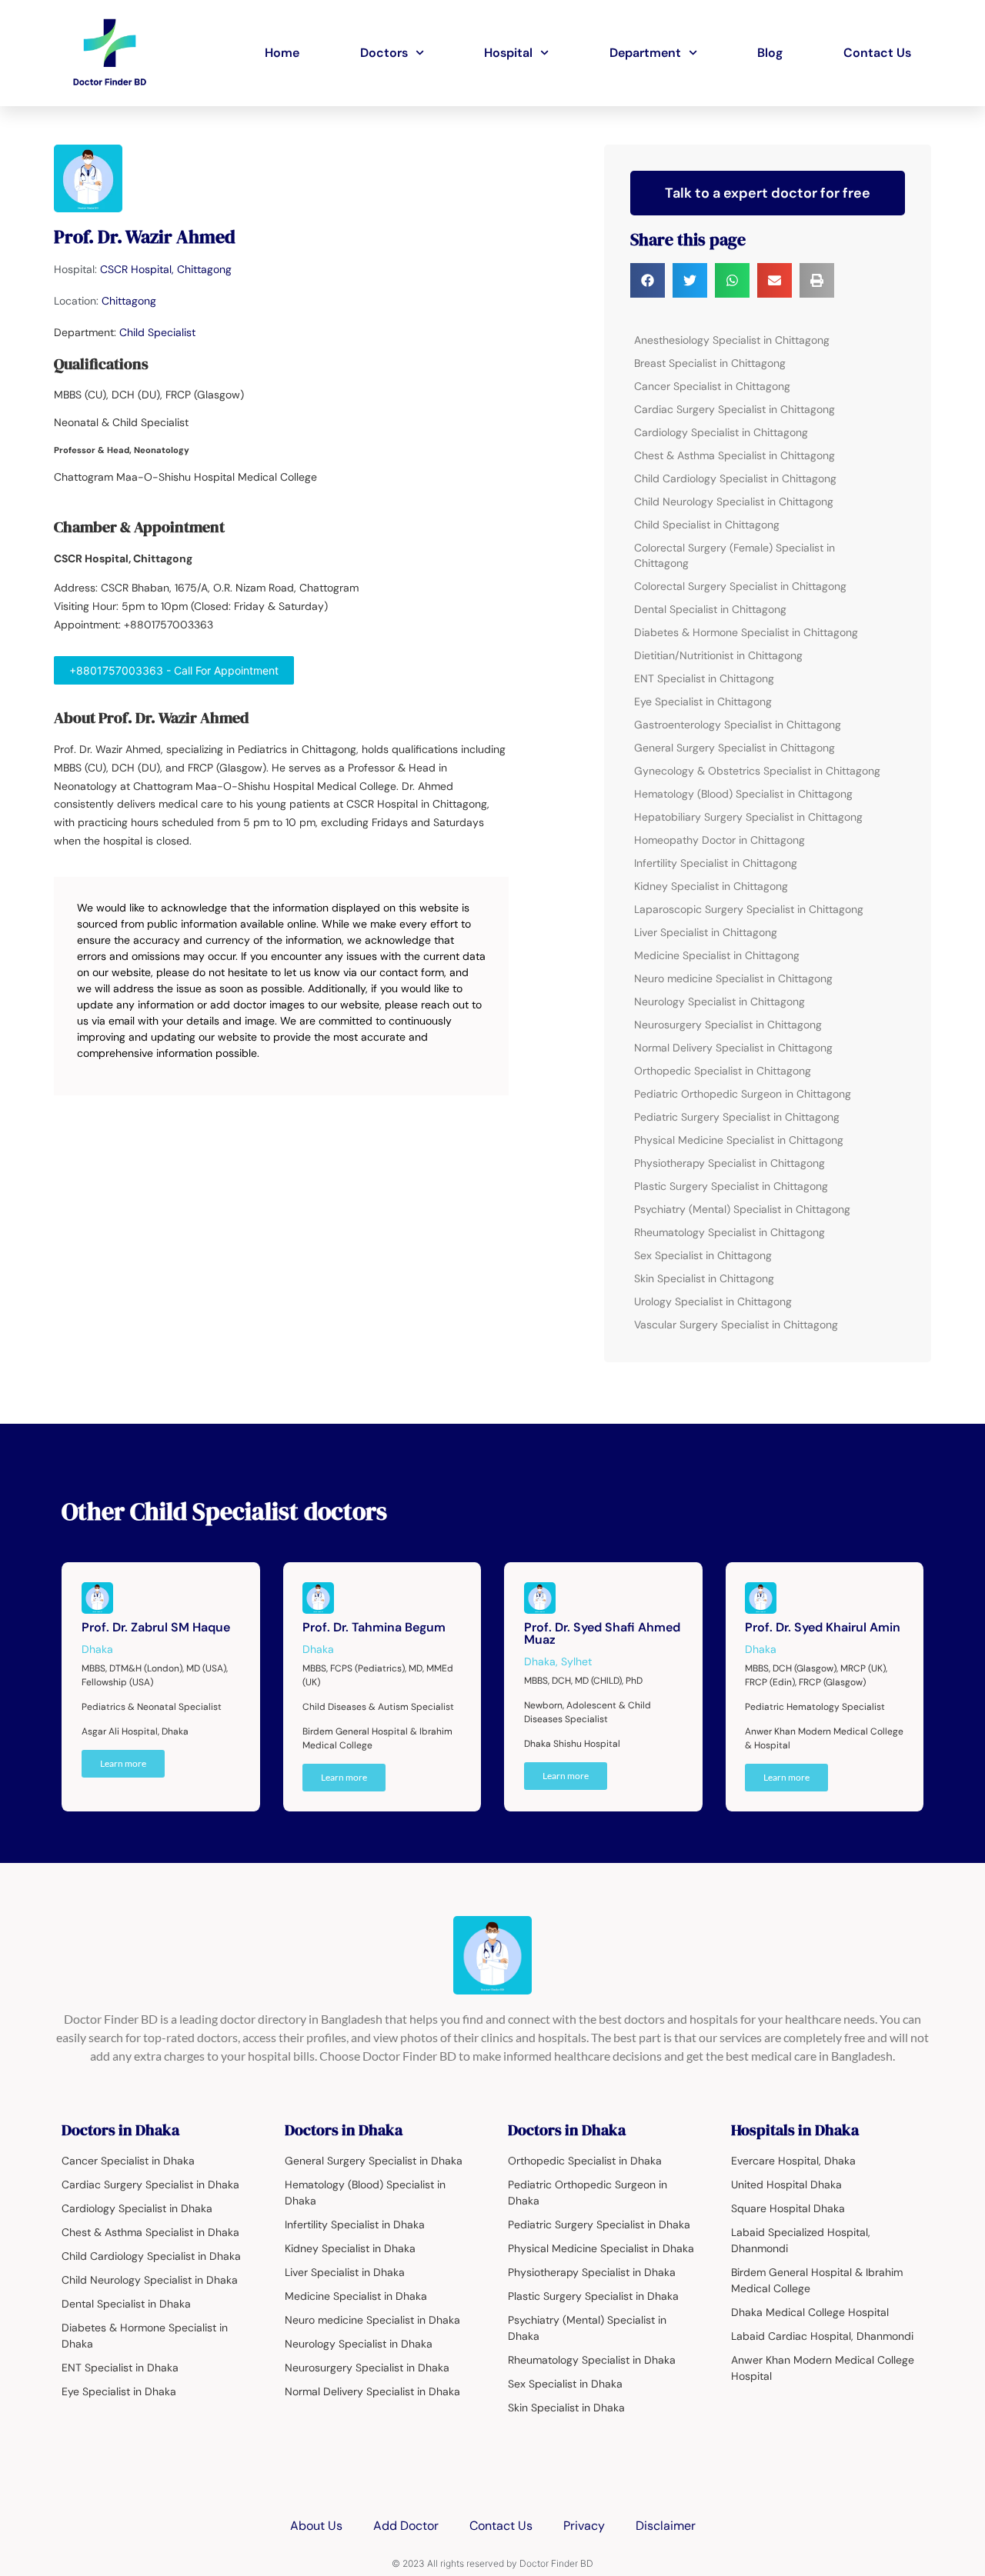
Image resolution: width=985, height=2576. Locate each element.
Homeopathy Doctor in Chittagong (720, 840)
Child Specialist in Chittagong (707, 525)
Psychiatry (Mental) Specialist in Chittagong (742, 1209)
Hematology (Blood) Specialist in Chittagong (743, 794)
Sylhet (576, 1661)
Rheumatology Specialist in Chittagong (730, 1232)
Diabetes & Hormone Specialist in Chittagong (746, 632)
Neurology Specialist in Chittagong (720, 1001)
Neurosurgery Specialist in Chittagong (728, 1025)
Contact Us (877, 53)
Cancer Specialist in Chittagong (712, 386)
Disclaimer (666, 2526)
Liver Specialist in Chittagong (706, 932)
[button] (648, 280)
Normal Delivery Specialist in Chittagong (733, 1048)
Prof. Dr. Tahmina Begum (374, 1627)
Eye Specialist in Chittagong (703, 701)
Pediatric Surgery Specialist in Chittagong (737, 1117)
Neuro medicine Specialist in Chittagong (733, 978)
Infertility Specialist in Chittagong (716, 863)
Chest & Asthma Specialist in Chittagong (735, 455)
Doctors (384, 53)
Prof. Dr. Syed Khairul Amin (823, 1627)
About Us (316, 2526)
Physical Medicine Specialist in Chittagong (739, 1140)
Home (282, 53)
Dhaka (97, 1649)
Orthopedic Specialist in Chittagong (723, 1071)
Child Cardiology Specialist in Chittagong (735, 478)
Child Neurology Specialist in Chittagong (734, 502)
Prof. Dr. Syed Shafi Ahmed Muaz (602, 1633)
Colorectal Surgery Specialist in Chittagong (740, 586)
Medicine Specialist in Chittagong (717, 955)
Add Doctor (406, 2526)
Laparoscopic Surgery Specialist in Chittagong (749, 909)
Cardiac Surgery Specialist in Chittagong (735, 409)
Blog (770, 53)
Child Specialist (157, 332)
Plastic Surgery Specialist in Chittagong (731, 1186)
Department (645, 53)
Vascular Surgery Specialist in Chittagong (736, 1325)
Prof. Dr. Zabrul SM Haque (156, 1627)
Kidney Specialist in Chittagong (711, 886)
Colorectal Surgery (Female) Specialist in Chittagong (735, 555)
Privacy (584, 2526)
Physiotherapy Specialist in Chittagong (730, 1163)
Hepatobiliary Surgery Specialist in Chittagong (748, 817)
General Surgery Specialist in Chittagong (735, 748)
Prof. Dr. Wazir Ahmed (145, 237)
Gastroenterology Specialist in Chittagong (738, 725)
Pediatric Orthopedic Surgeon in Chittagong (743, 1094)
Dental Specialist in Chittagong (710, 609)
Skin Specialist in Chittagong (704, 1278)
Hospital (508, 53)
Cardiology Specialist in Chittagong (721, 432)
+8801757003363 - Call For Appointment (174, 670)
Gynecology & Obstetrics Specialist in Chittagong (757, 771)
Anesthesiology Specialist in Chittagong (732, 340)
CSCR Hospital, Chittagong (166, 269)
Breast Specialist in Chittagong (710, 363)
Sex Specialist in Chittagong (703, 1255)
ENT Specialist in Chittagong (704, 678)
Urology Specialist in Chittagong (713, 1301)
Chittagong (129, 301)
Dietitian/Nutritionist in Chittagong (718, 655)
